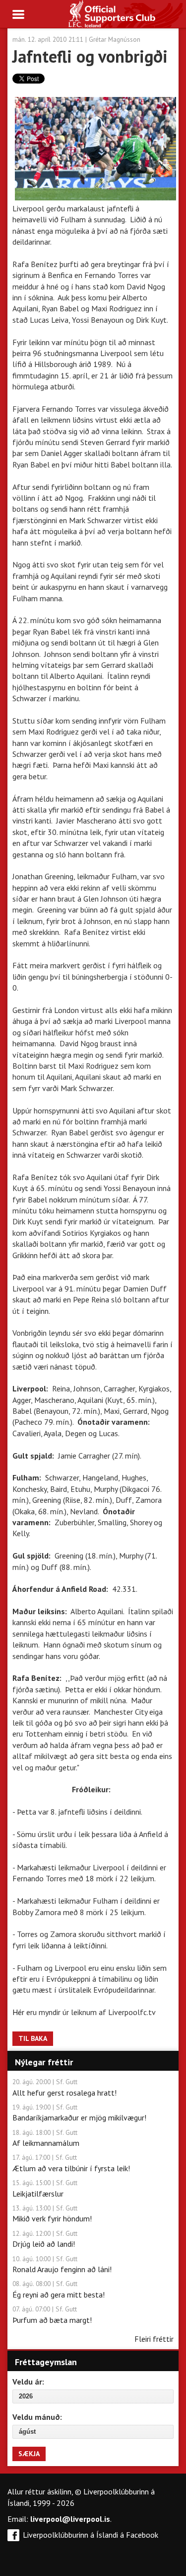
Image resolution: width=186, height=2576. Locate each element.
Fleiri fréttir (154, 2339)
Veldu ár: (28, 2382)
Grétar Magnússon (115, 39)
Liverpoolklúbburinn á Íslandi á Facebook (91, 2535)
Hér (19, 2012)
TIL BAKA (33, 2038)
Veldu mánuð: (37, 2417)
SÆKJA (29, 2454)
